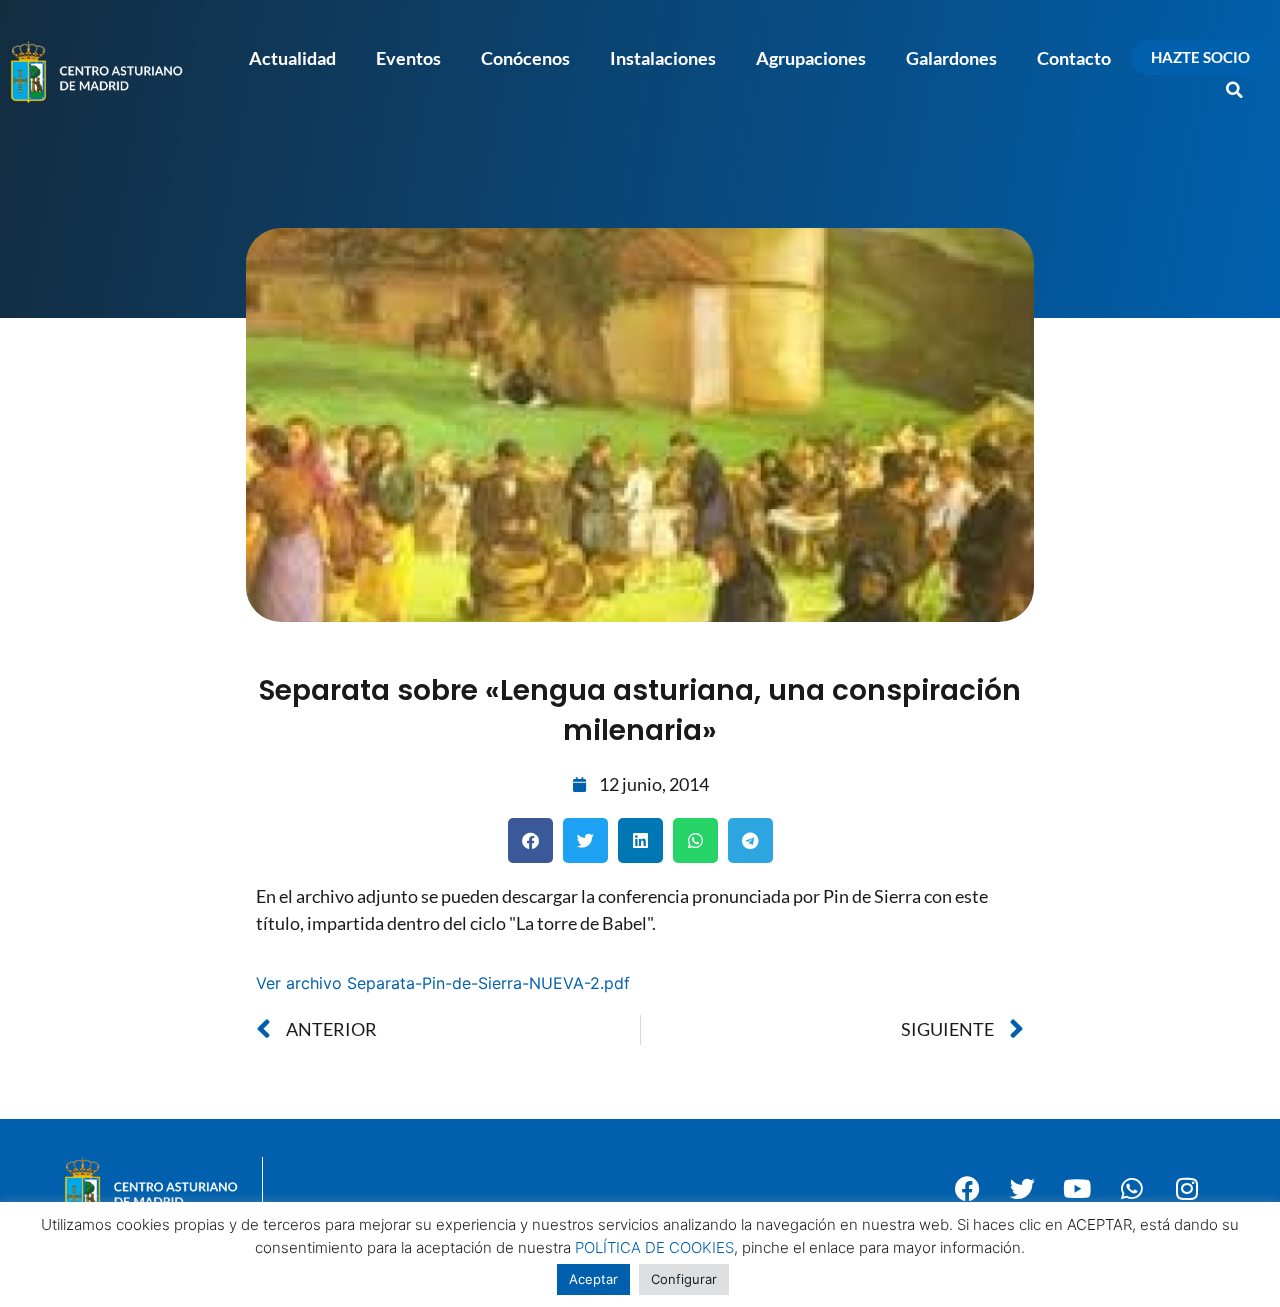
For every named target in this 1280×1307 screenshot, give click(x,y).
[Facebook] (967, 1189)
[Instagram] (1187, 1189)
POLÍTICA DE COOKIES (654, 1247)
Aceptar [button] (593, 1279)
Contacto (1074, 58)
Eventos (408, 58)
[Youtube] (1077, 1189)
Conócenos (525, 58)
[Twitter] (1022, 1189)
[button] (1235, 90)
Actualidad (292, 58)
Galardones (951, 58)
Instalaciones (663, 58)
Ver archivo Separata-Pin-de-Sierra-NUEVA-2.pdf (443, 983)
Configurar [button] (684, 1279)
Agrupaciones (811, 58)
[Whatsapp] (1132, 1189)
